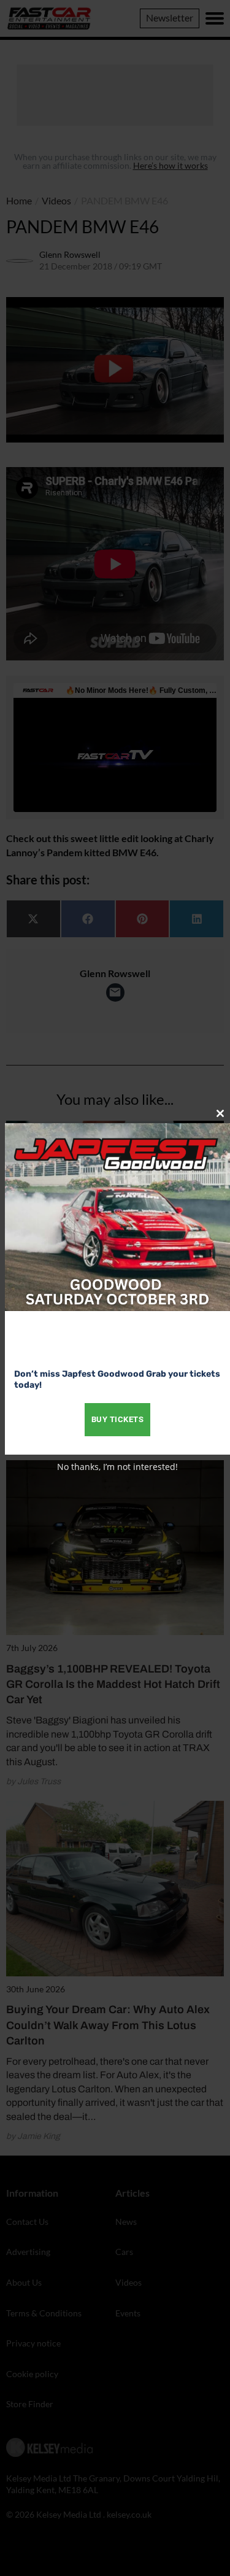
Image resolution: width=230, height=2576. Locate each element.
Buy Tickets (118, 1419)
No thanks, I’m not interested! (117, 1467)
